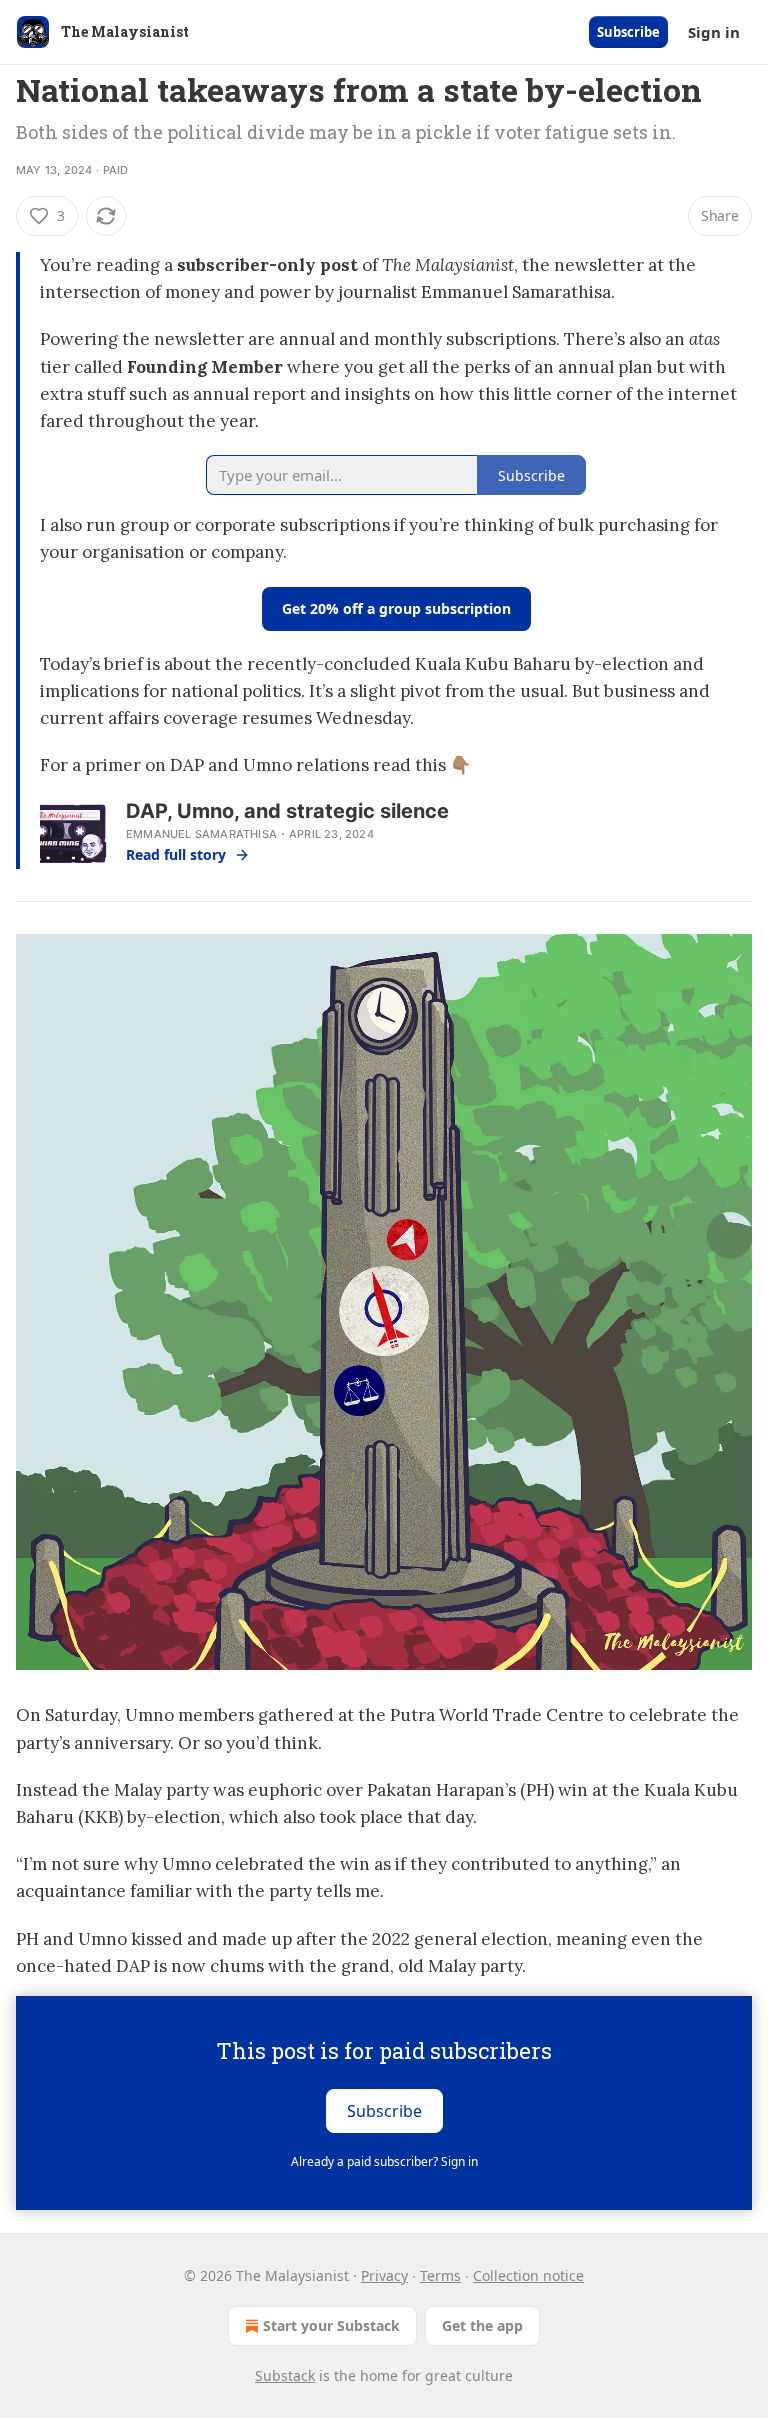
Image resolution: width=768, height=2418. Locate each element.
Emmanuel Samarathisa (201, 834)
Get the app (482, 2325)
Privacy (384, 2275)
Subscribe (628, 32)
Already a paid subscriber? (384, 2161)
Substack (285, 2375)
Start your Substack (331, 2325)
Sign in (714, 32)
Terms (440, 2275)
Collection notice (528, 2275)
